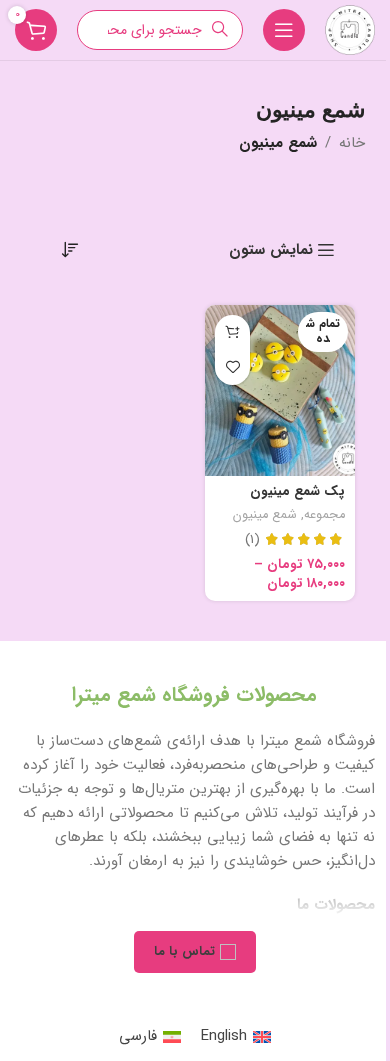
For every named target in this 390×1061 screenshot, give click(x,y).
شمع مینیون (265, 515)
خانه (352, 143)
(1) (252, 540)
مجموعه (324, 515)
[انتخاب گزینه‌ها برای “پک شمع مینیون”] (232, 332)
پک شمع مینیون (297, 491)
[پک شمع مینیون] (280, 390)
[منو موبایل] (284, 30)
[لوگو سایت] (350, 29)
